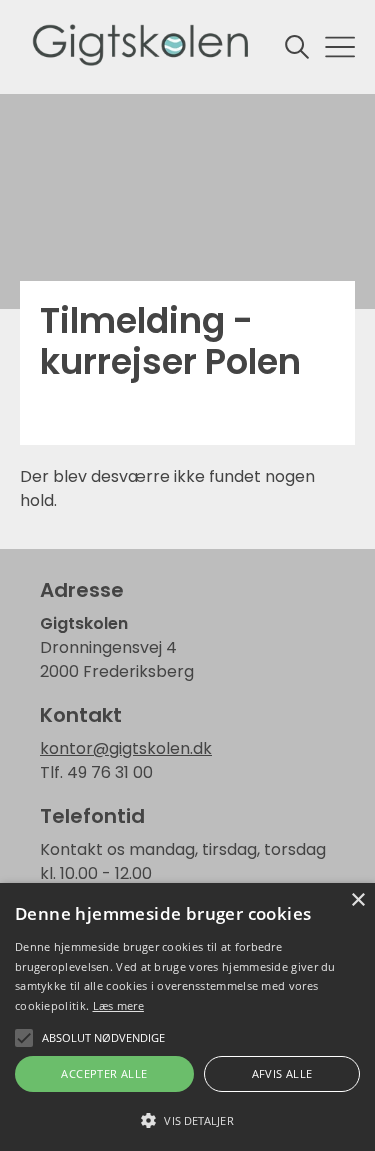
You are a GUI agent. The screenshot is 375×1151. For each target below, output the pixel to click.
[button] (187, 1119)
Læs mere (118, 1005)
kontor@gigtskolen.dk (126, 748)
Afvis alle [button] (282, 1073)
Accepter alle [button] (104, 1073)
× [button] (357, 900)
